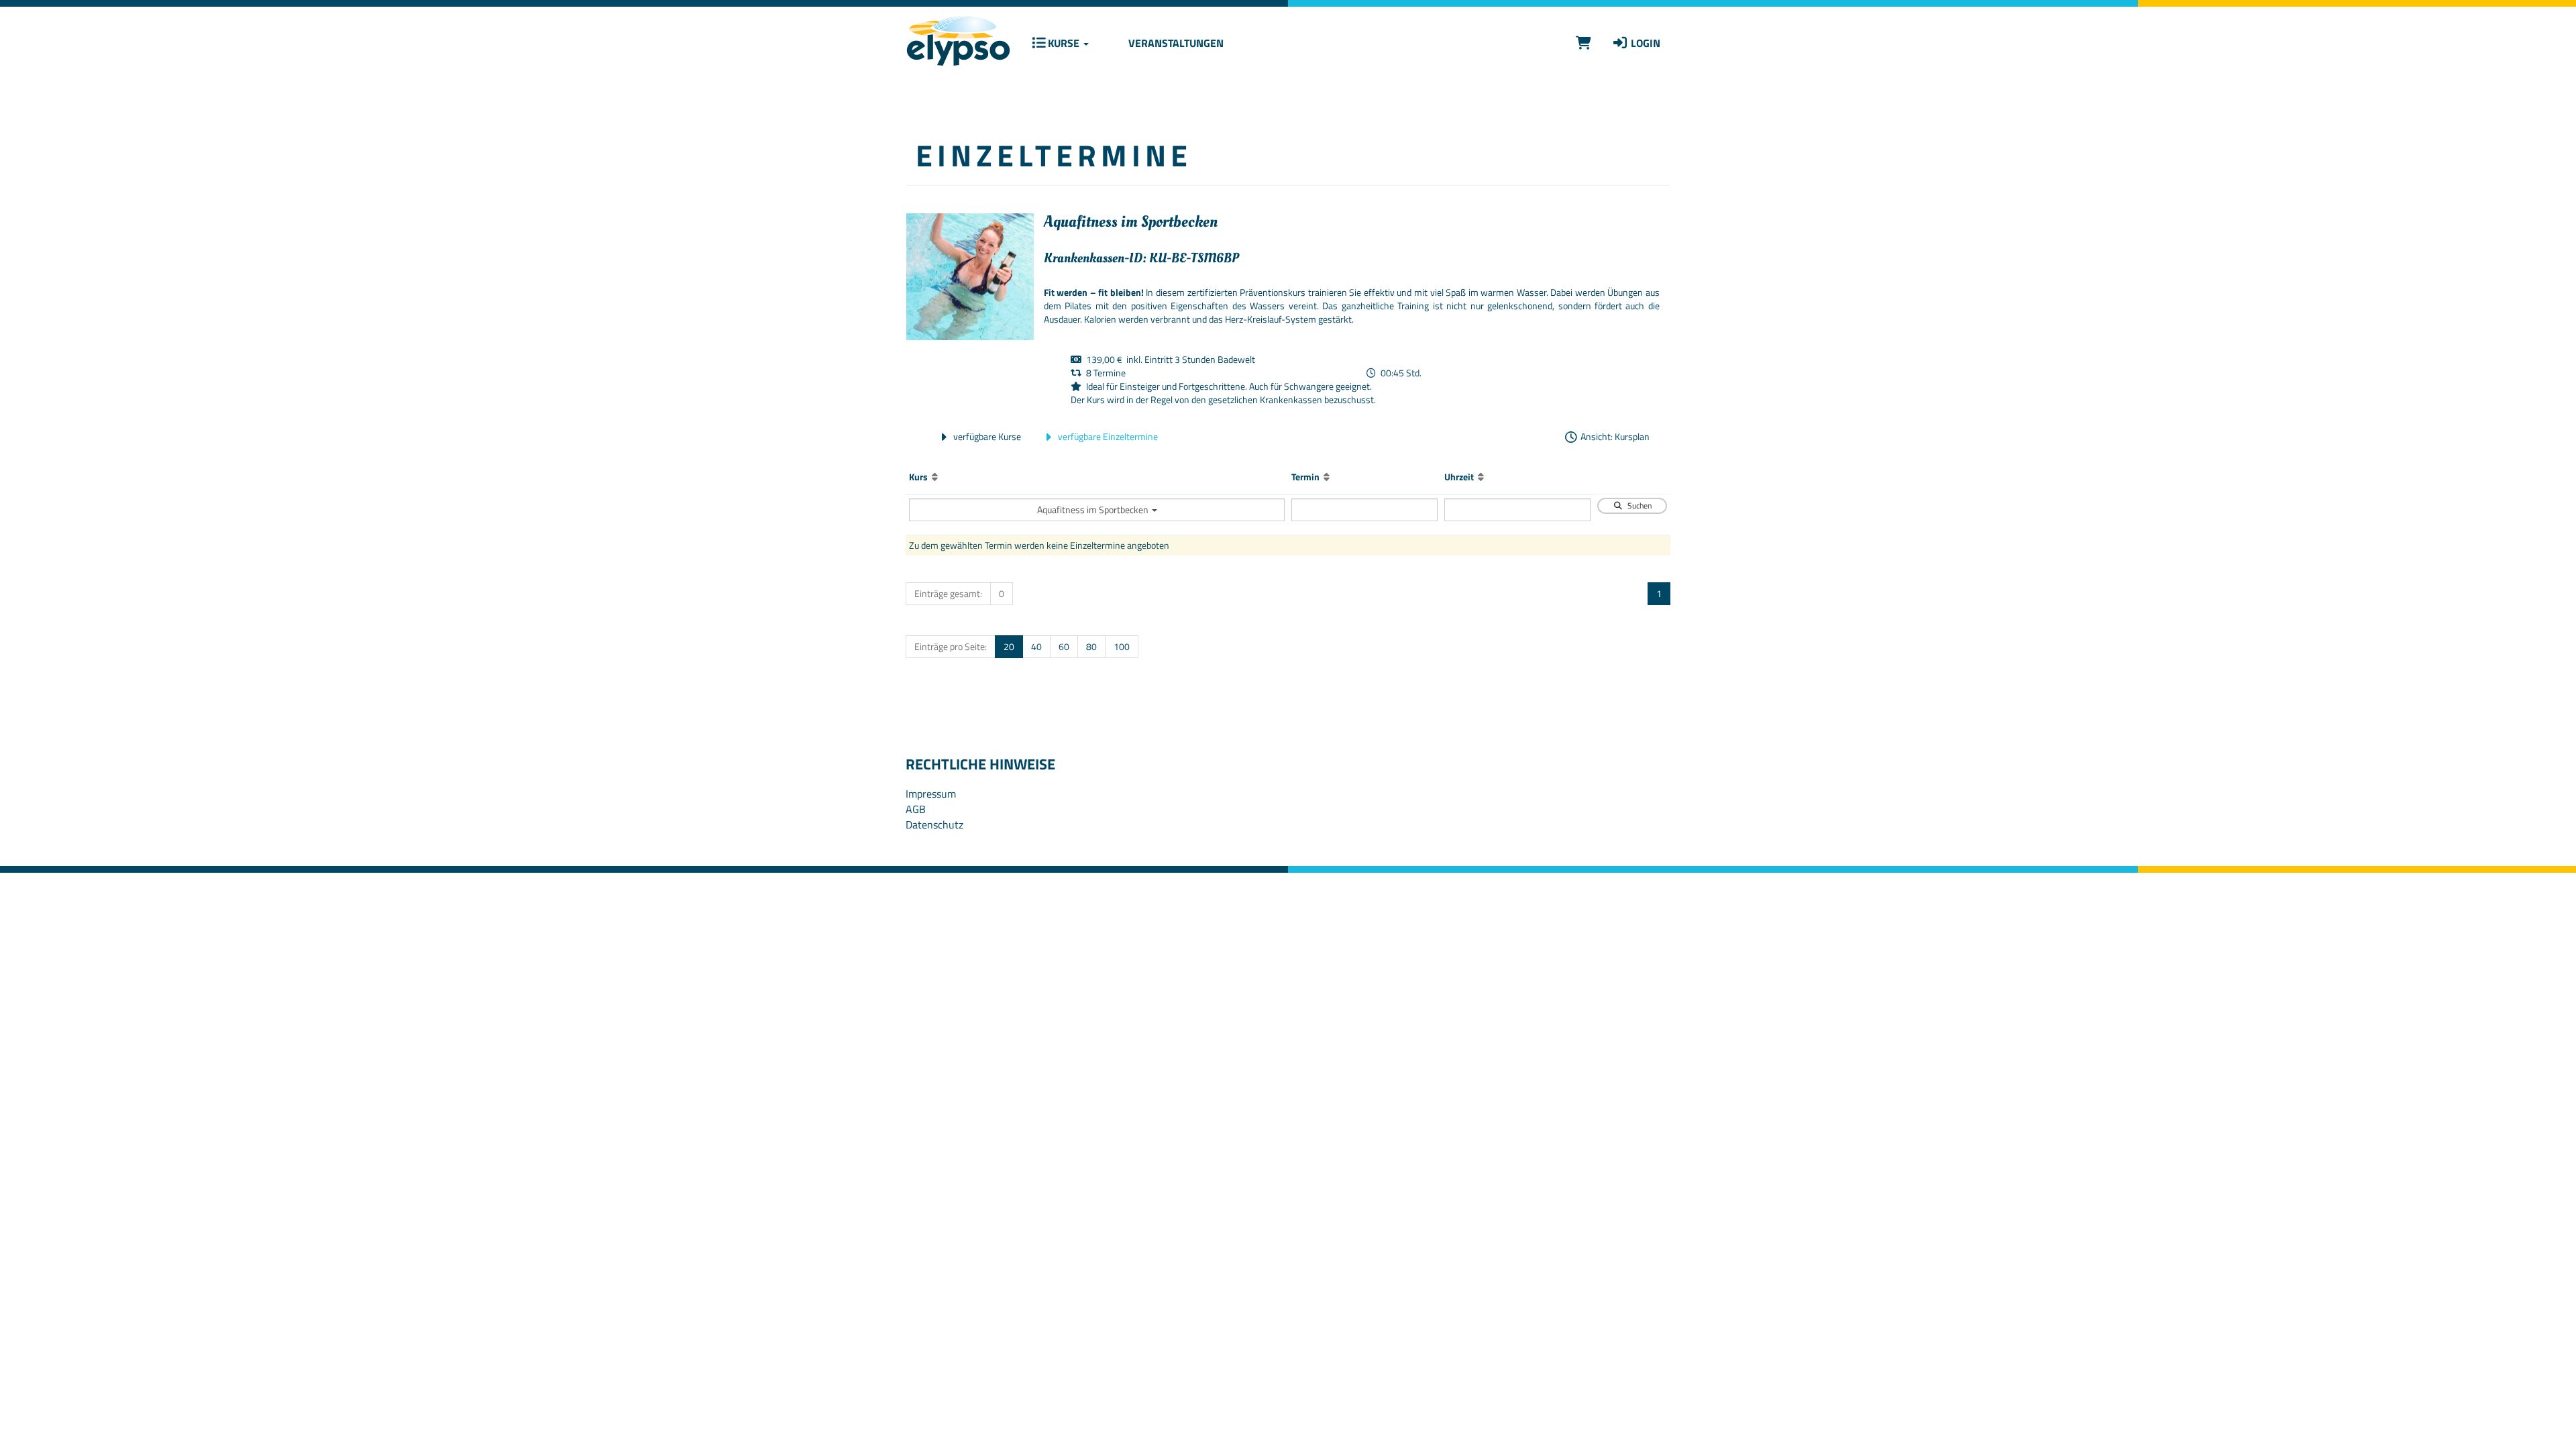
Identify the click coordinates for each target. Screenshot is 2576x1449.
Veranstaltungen (1175, 43)
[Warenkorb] (1584, 43)
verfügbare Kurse (986, 436)
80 (1091, 646)
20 (1009, 646)
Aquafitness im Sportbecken (1094, 509)
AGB (916, 809)
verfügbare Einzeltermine (1107, 436)
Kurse (1064, 43)
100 (1122, 646)
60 (1064, 646)
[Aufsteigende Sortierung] (935, 477)
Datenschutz (934, 824)
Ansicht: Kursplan (1614, 436)
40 (1036, 646)
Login (1644, 43)
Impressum (931, 794)
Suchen (1638, 505)
